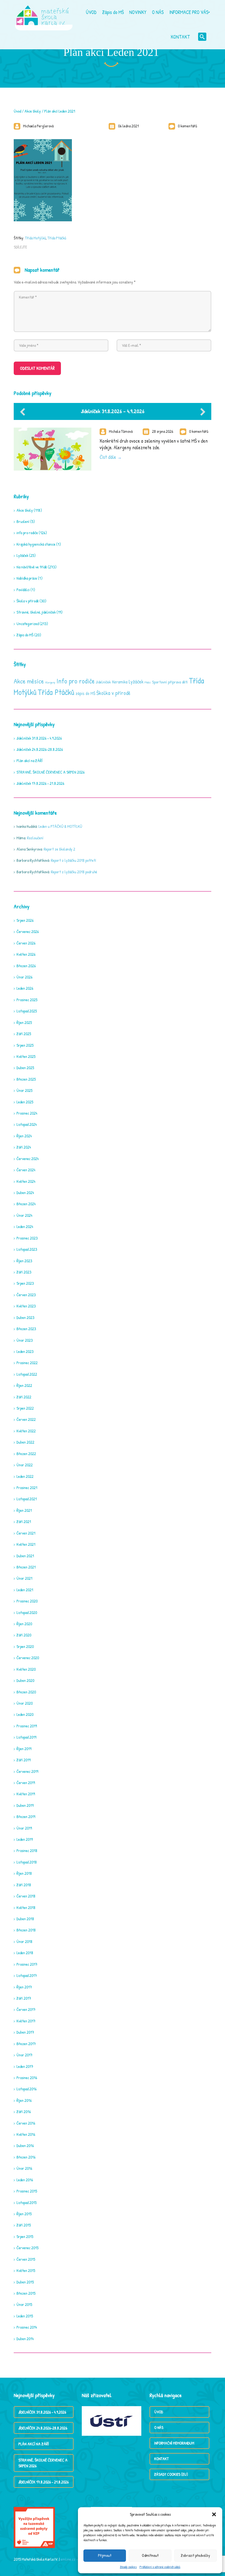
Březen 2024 (26, 1204)
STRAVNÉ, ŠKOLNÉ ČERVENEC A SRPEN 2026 (50, 772)
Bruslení (23, 521)
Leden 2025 (25, 1102)
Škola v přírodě (28, 601)
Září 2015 (24, 2225)
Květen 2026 (26, 954)
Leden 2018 (25, 1953)
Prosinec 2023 (27, 1238)
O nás (159, 2427)
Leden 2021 (25, 1590)
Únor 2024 (24, 1215)
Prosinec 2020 (27, 1601)
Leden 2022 (25, 1476)
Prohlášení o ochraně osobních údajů (160, 2567)
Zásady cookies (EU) (171, 2474)
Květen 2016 (26, 2134)
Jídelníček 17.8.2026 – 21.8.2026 (40, 783)
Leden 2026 (25, 988)
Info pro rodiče (76, 681)
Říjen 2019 (24, 1749)
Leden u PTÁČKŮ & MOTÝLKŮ (60, 826)
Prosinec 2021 (27, 1488)
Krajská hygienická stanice (36, 544)
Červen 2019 (26, 1783)
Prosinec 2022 (27, 1363)
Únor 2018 (24, 1941)
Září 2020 (24, 1635)
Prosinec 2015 (27, 2191)
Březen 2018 (26, 1930)
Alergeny (50, 682)
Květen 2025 (26, 1056)
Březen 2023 (26, 1329)
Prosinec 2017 (27, 1964)
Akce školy (33, 111)
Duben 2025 (25, 1068)
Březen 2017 (26, 2044)
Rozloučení (35, 838)
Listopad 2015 (26, 2203)
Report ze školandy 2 (59, 849)
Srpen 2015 (25, 2236)
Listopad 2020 (27, 1612)
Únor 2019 (24, 1828)
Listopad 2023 (27, 1249)
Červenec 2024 (28, 1159)
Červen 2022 (26, 1419)
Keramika (120, 682)
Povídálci (23, 590)
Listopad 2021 (27, 1499)
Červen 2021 (26, 1533)
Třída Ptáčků (57, 238)
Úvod (17, 111)
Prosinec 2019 (27, 1726)
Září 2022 (24, 1397)
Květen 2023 (26, 1306)
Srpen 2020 (25, 1646)
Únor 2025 (24, 1090)
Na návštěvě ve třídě (32, 567)
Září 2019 (23, 1760)
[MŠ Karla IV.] (43, 12)
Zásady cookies (128, 2567)
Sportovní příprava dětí (170, 682)
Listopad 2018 (27, 1862)
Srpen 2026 (25, 920)
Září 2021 (24, 1522)
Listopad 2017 (27, 1975)
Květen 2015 (26, 2270)
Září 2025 (24, 1034)
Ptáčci (148, 682)
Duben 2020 (25, 1680)
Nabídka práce (27, 578)
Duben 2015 (25, 2282)
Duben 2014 (25, 2339)
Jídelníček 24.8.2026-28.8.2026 (40, 749)
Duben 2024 (25, 1193)
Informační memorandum (174, 2443)
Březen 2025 (26, 1079)
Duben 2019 (25, 1805)
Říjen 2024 (24, 1136)
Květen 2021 (26, 1544)
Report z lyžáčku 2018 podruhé (74, 872)
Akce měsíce (29, 681)
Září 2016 (24, 2112)
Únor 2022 (25, 1465)
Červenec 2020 (28, 1658)
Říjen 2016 (24, 2100)
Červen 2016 (26, 2123)
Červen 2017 (26, 2009)
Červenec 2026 (28, 931)
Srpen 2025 (25, 1045)
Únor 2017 (24, 2055)
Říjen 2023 (24, 1261)
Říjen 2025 (24, 1022)
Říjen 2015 (24, 2214)
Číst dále (108, 457)
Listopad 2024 (27, 1124)
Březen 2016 (26, 2157)
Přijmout (105, 2555)
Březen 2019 (26, 1817)
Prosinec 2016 (27, 2078)
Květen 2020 (26, 1669)
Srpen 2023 (25, 1283)
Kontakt (161, 2459)
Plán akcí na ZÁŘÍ (29, 761)
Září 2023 (24, 1272)
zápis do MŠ (85, 693)
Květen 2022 (26, 1431)
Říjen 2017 (24, 1987)
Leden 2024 (25, 1227)
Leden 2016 (25, 2180)
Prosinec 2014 (27, 2327)
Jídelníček (103, 682)
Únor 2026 (24, 977)
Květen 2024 (26, 1181)
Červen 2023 (26, 1295)
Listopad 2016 (26, 2089)
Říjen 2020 (24, 1624)
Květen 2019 (26, 1794)
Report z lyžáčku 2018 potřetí (73, 860)
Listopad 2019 (26, 1737)
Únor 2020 (25, 1703)
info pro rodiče (27, 533)
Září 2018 (24, 1885)
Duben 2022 (25, 1442)
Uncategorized (28, 624)
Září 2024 (24, 1147)
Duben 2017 (25, 2032)
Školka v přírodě (113, 693)
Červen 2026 (26, 943)
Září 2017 (24, 1998)
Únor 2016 (24, 2168)
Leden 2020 (25, 1714)
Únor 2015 (24, 2304)
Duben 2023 (25, 1317)
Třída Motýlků (35, 238)
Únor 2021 (24, 1578)
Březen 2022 (26, 1454)
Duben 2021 (25, 1556)
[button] (214, 2514)
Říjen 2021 (24, 1510)
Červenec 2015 (27, 2248)
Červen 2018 (26, 1896)
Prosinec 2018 (27, 1851)
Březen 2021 (26, 1567)
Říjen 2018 (24, 1873)
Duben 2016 (25, 2146)
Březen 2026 (26, 966)
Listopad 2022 (27, 1374)
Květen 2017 (26, 2021)
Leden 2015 (25, 2316)
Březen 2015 (26, 2293)
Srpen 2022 (25, 1408)
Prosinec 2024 (27, 1113)
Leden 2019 (25, 1839)
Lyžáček (22, 555)
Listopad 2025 (27, 1011)
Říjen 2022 (24, 1385)
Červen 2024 (26, 1170)
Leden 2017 (25, 2066)
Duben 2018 (25, 1919)
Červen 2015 (26, 2259)
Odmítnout (150, 2555)
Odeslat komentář (37, 368)
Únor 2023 (25, 1340)
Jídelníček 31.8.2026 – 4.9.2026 (113, 411)
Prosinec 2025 (27, 1000)
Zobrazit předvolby (196, 2555)
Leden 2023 (25, 1351)
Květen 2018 (26, 1907)
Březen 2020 (26, 1692)
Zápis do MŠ (25, 635)
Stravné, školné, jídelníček (36, 612)
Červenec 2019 (27, 1771)
